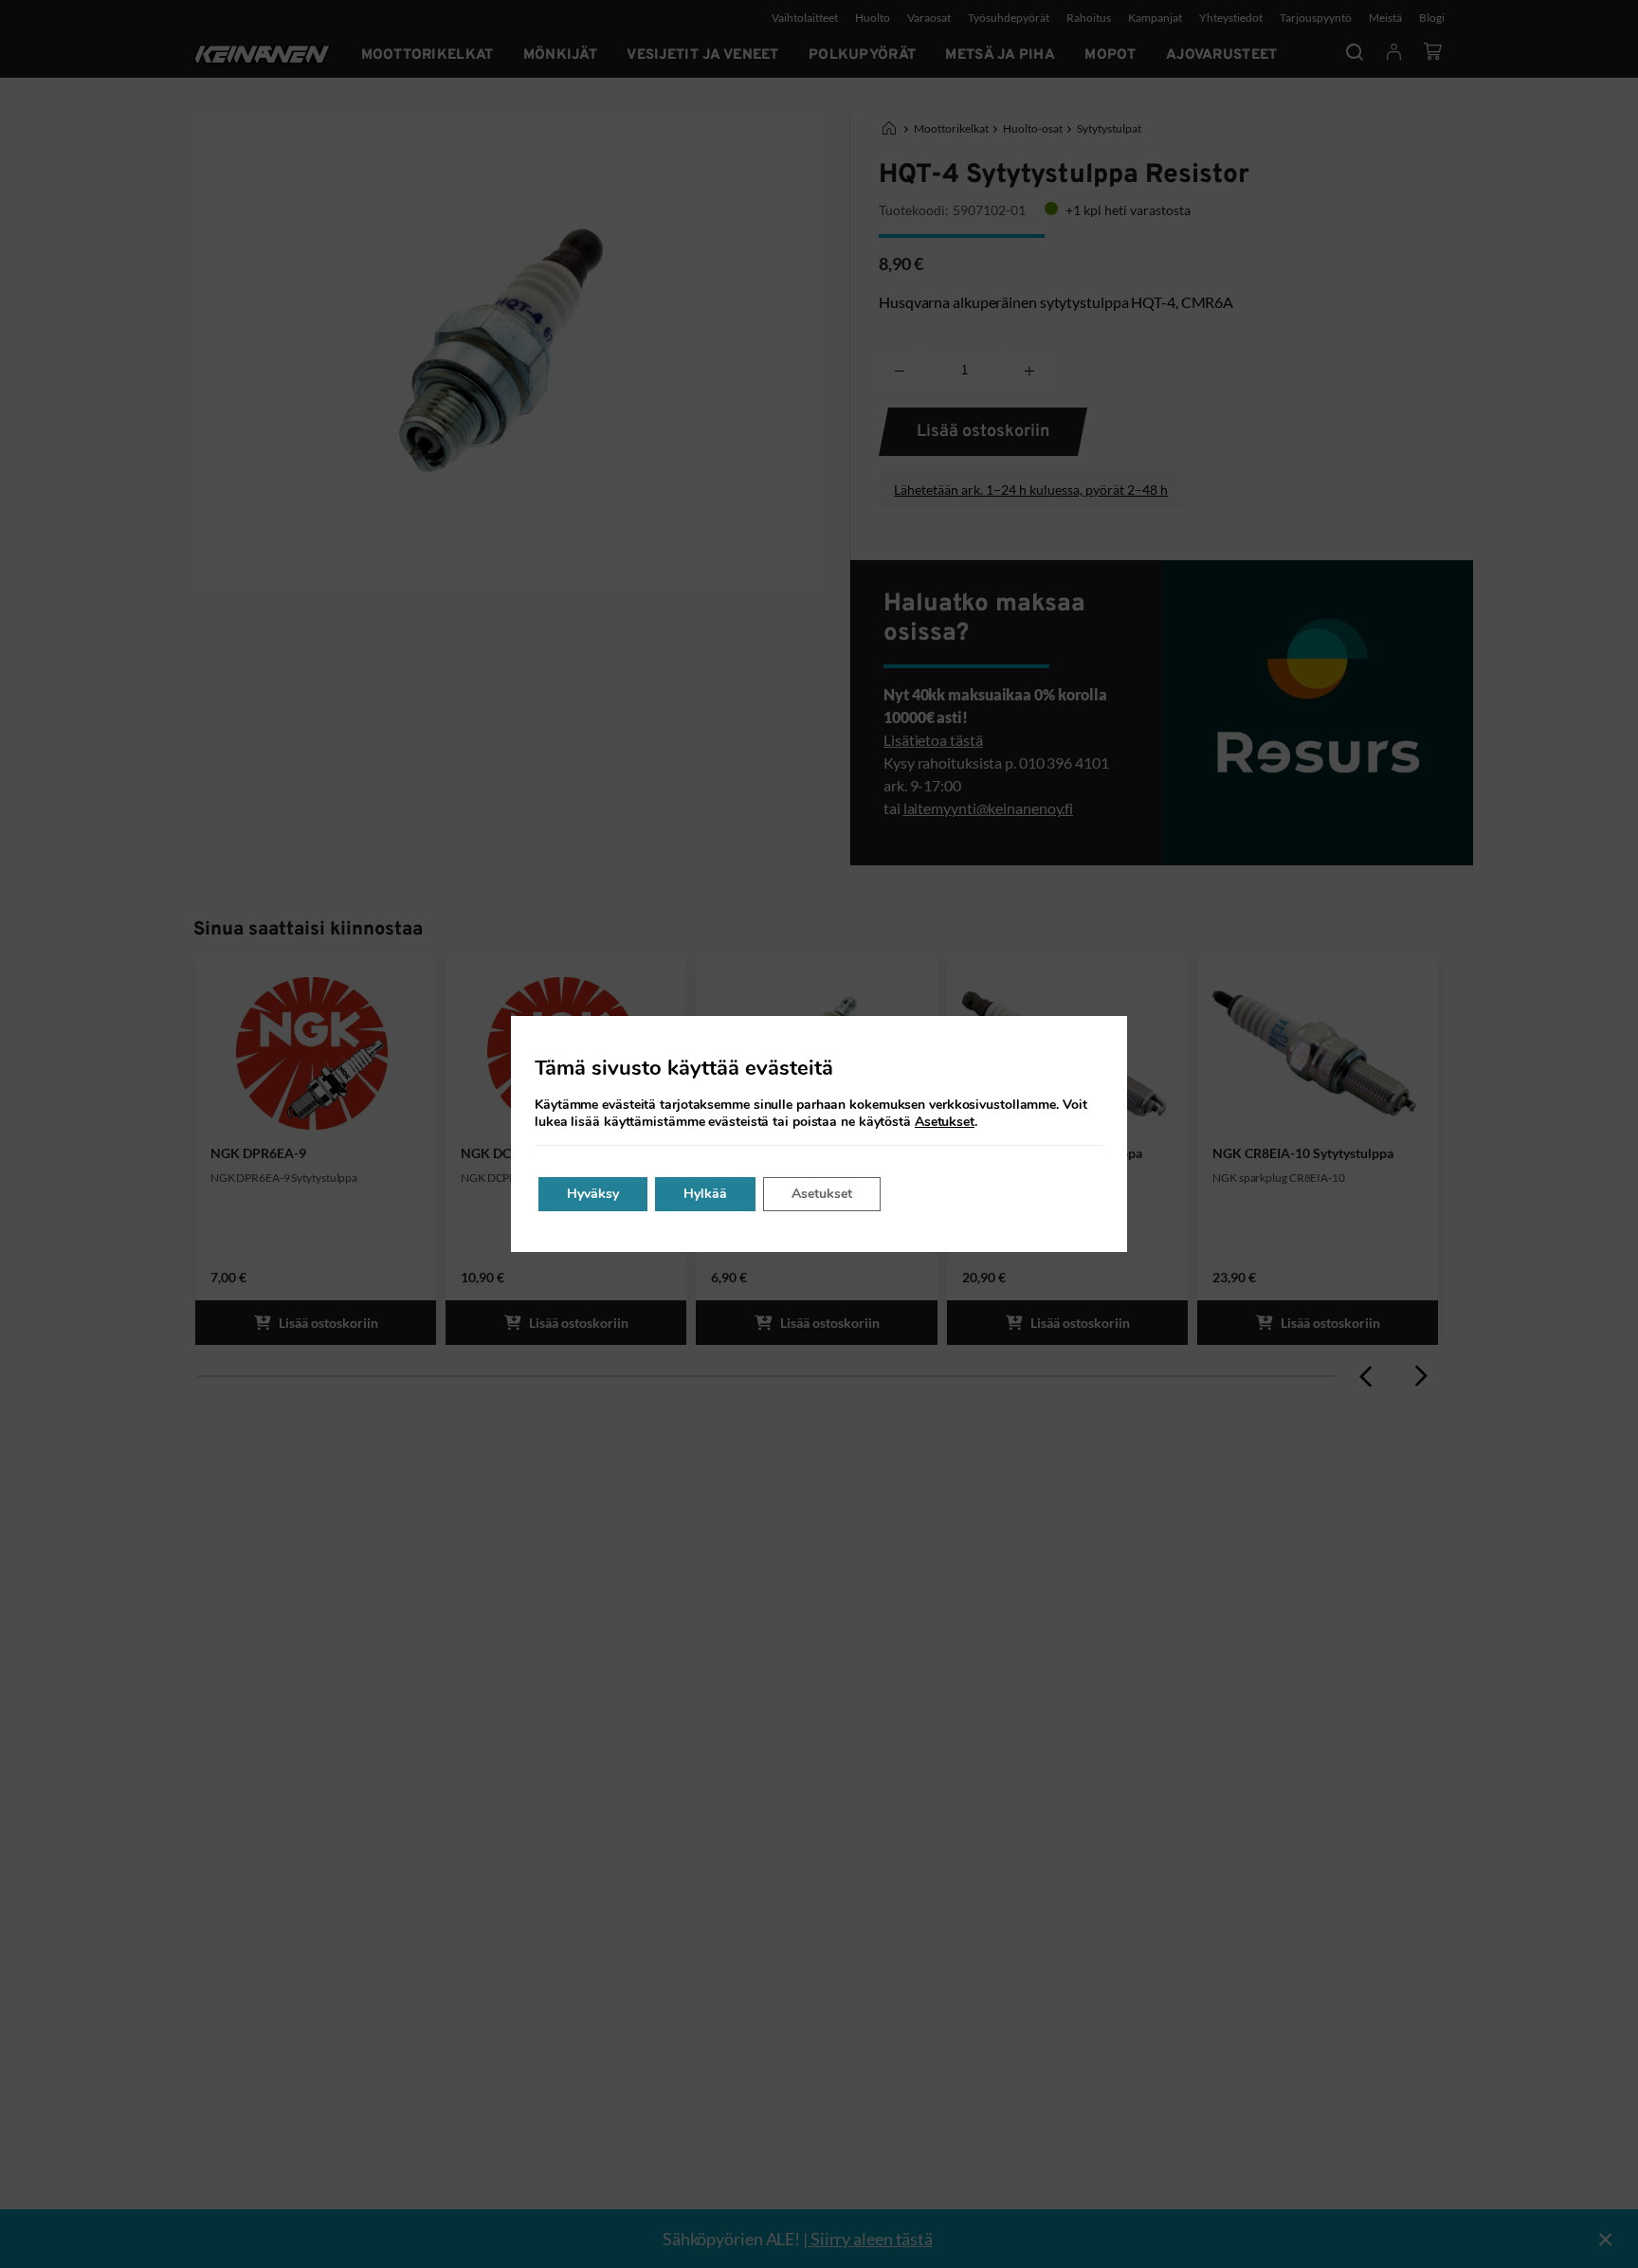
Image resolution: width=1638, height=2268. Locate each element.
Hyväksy (593, 1194)
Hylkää (705, 1194)
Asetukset (945, 1122)
